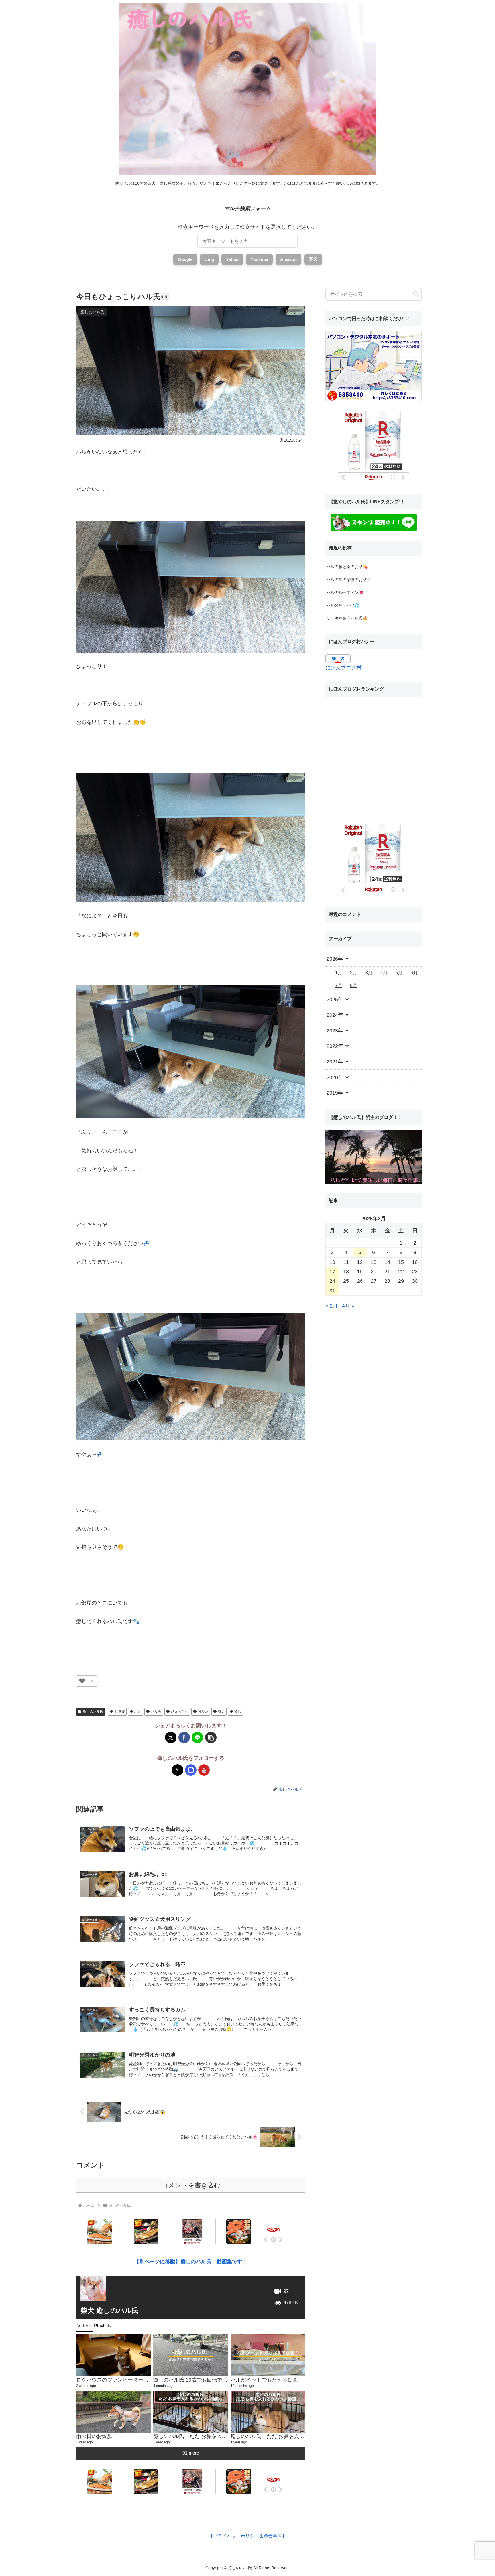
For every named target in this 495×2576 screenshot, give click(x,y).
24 (332, 1281)
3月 (369, 973)
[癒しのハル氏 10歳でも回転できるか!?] (191, 2355)
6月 (414, 973)
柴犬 (221, 1712)
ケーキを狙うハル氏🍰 (347, 618)
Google (185, 259)
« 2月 (332, 1306)
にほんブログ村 (343, 668)
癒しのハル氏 (93, 1712)
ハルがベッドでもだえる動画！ (267, 2380)
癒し (238, 1712)
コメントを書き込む (191, 2185)
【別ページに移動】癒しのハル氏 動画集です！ (191, 2262)
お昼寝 (120, 1712)
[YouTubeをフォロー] (204, 1770)
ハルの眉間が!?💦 (343, 605)
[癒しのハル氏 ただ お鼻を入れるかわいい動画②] (191, 2412)
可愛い (203, 1712)
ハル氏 (156, 1712)
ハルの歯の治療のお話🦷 (349, 580)
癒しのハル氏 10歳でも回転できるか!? (198, 2380)
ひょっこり (180, 1712)
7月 (339, 985)
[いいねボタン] (82, 1681)
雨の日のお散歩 (94, 2436)
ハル (138, 1712)
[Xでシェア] (171, 1737)
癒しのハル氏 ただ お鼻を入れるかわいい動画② (211, 2436)
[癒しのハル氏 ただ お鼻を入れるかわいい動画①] (268, 2412)
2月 (354, 973)
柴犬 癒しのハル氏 (110, 2310)
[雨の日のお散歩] (114, 2412)
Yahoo (232, 259)
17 (332, 1272)
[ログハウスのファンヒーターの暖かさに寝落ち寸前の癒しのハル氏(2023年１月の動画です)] (114, 2355)
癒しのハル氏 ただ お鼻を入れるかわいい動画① (288, 2436)
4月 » (348, 1306)
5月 (399, 973)
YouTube (259, 259)
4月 (384, 973)
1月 (339, 973)
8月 (354, 985)
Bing (209, 259)
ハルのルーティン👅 (345, 592)
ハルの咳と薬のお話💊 (347, 567)
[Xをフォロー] (178, 1770)
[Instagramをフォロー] (191, 1770)
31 (332, 1291)
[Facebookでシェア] (184, 1737)
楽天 (313, 259)
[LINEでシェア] (197, 1737)
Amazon (288, 259)
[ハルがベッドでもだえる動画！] (268, 2355)
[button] (211, 1737)
